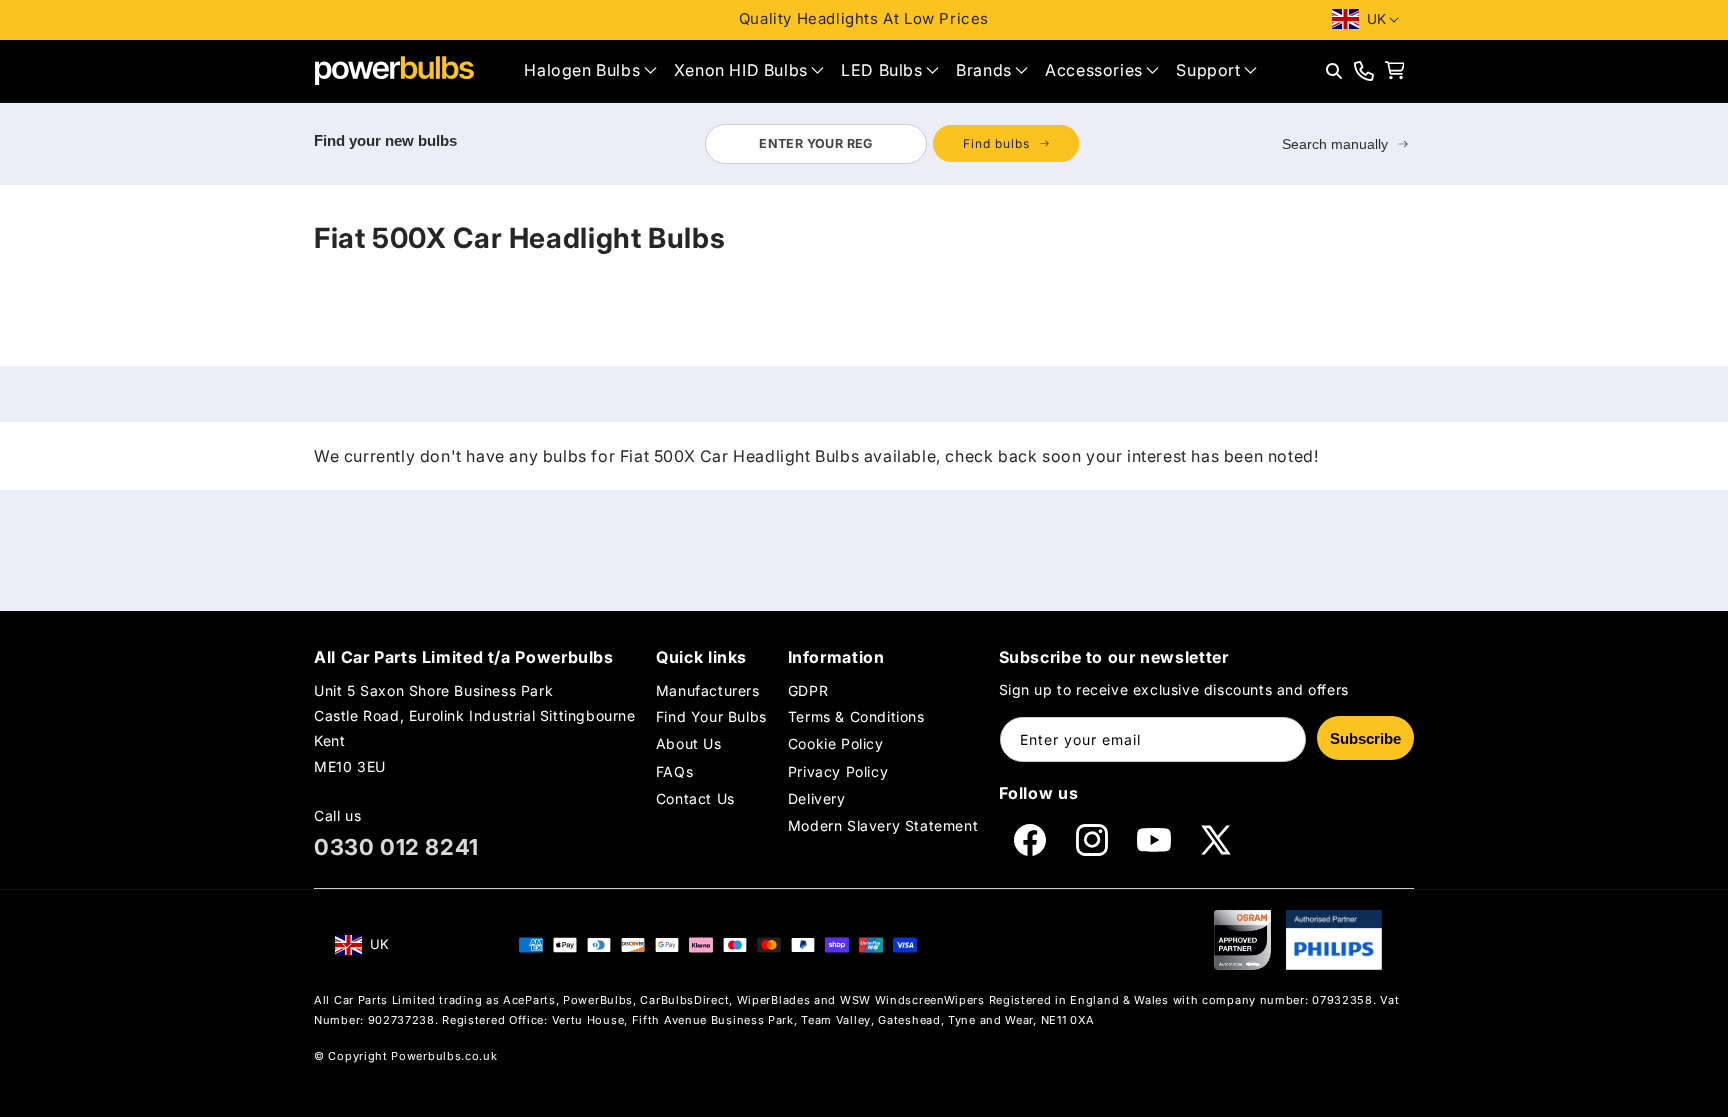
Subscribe (1365, 738)
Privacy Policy (838, 770)
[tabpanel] (891, 144)
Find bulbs (996, 143)
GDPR (808, 690)
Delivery (817, 798)
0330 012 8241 (396, 847)
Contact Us (695, 798)
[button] (590, 70)
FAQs (674, 770)
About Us (689, 743)
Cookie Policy (836, 743)
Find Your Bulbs (711, 716)
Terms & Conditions (856, 716)
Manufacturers (708, 690)
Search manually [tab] (1335, 144)
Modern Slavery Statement (883, 825)
